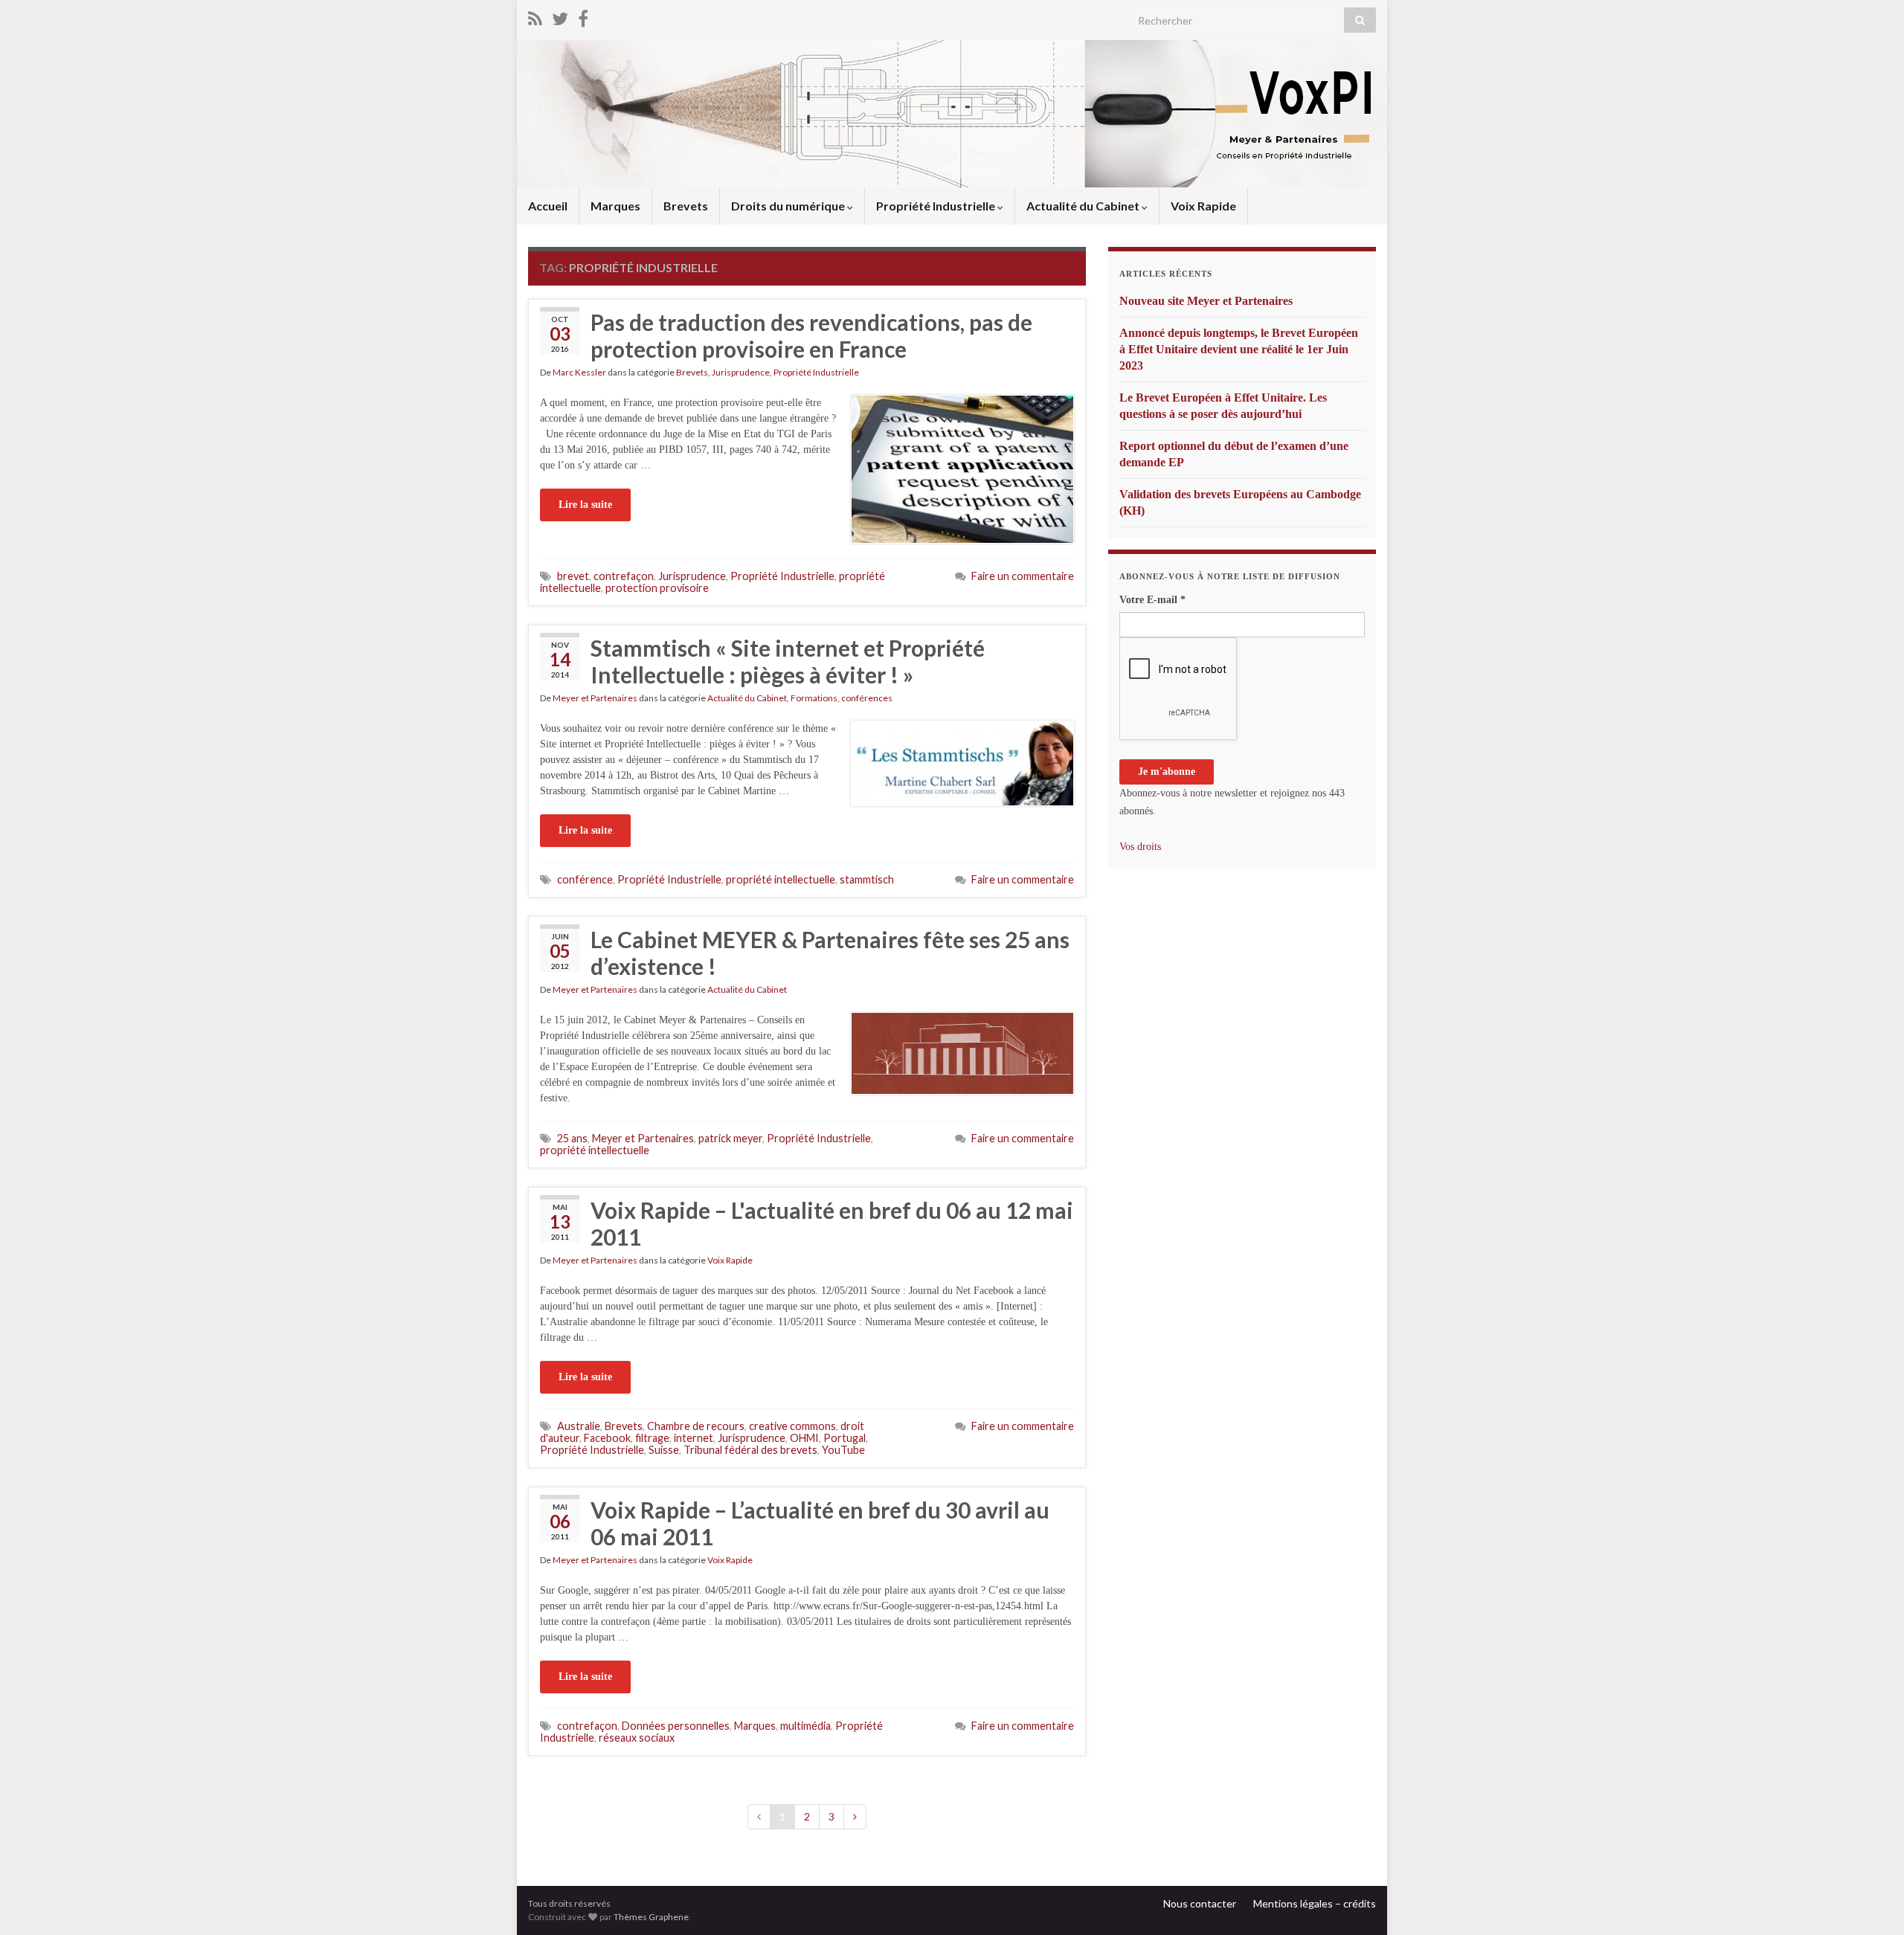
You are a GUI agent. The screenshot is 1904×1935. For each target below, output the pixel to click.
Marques (615, 206)
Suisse (664, 1450)
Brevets (686, 206)
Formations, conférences (842, 698)
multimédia (805, 1726)
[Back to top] (1871, 1902)
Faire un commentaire (1023, 576)
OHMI (804, 1438)
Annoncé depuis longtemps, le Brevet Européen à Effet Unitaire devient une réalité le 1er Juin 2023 (1239, 349)
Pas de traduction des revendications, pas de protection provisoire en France (811, 335)
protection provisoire (657, 588)
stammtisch (867, 879)
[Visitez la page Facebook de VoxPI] (583, 16)
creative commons (792, 1426)
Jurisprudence (741, 372)
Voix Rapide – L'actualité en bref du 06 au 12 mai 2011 (832, 1223)
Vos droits (1140, 847)
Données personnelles (676, 1726)
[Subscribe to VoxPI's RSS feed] (535, 16)
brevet (573, 576)
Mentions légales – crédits (1315, 1903)
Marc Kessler (579, 372)
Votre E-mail (1152, 600)
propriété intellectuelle (781, 879)
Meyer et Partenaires (595, 698)
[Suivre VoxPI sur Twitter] (560, 16)
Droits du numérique (789, 206)
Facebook (607, 1438)
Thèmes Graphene (651, 1917)
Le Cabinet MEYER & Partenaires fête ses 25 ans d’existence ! (830, 953)
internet (694, 1438)
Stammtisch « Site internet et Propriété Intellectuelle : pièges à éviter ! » (788, 661)
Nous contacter (1200, 1903)
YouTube (843, 1450)
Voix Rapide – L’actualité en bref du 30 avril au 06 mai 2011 (820, 1523)
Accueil (548, 206)
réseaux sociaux (637, 1738)
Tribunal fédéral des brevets (750, 1450)
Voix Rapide (1203, 206)
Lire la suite (585, 505)
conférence (585, 879)
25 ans (572, 1138)
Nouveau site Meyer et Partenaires (1206, 301)
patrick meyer (730, 1138)
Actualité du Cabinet (1084, 206)
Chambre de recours (696, 1426)
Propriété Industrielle (937, 206)
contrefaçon (624, 576)
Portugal (845, 1438)
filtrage (652, 1438)
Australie (579, 1426)
